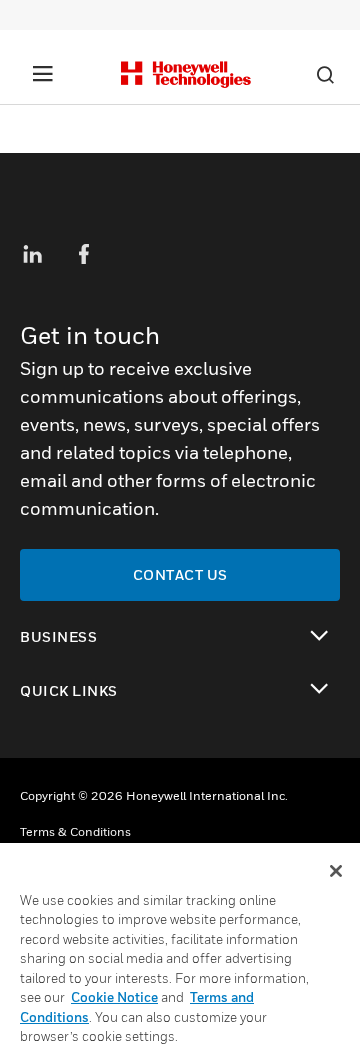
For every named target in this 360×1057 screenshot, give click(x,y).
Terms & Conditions (75, 831)
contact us (180, 574)
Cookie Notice (114, 997)
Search (325, 75)
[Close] (336, 871)
